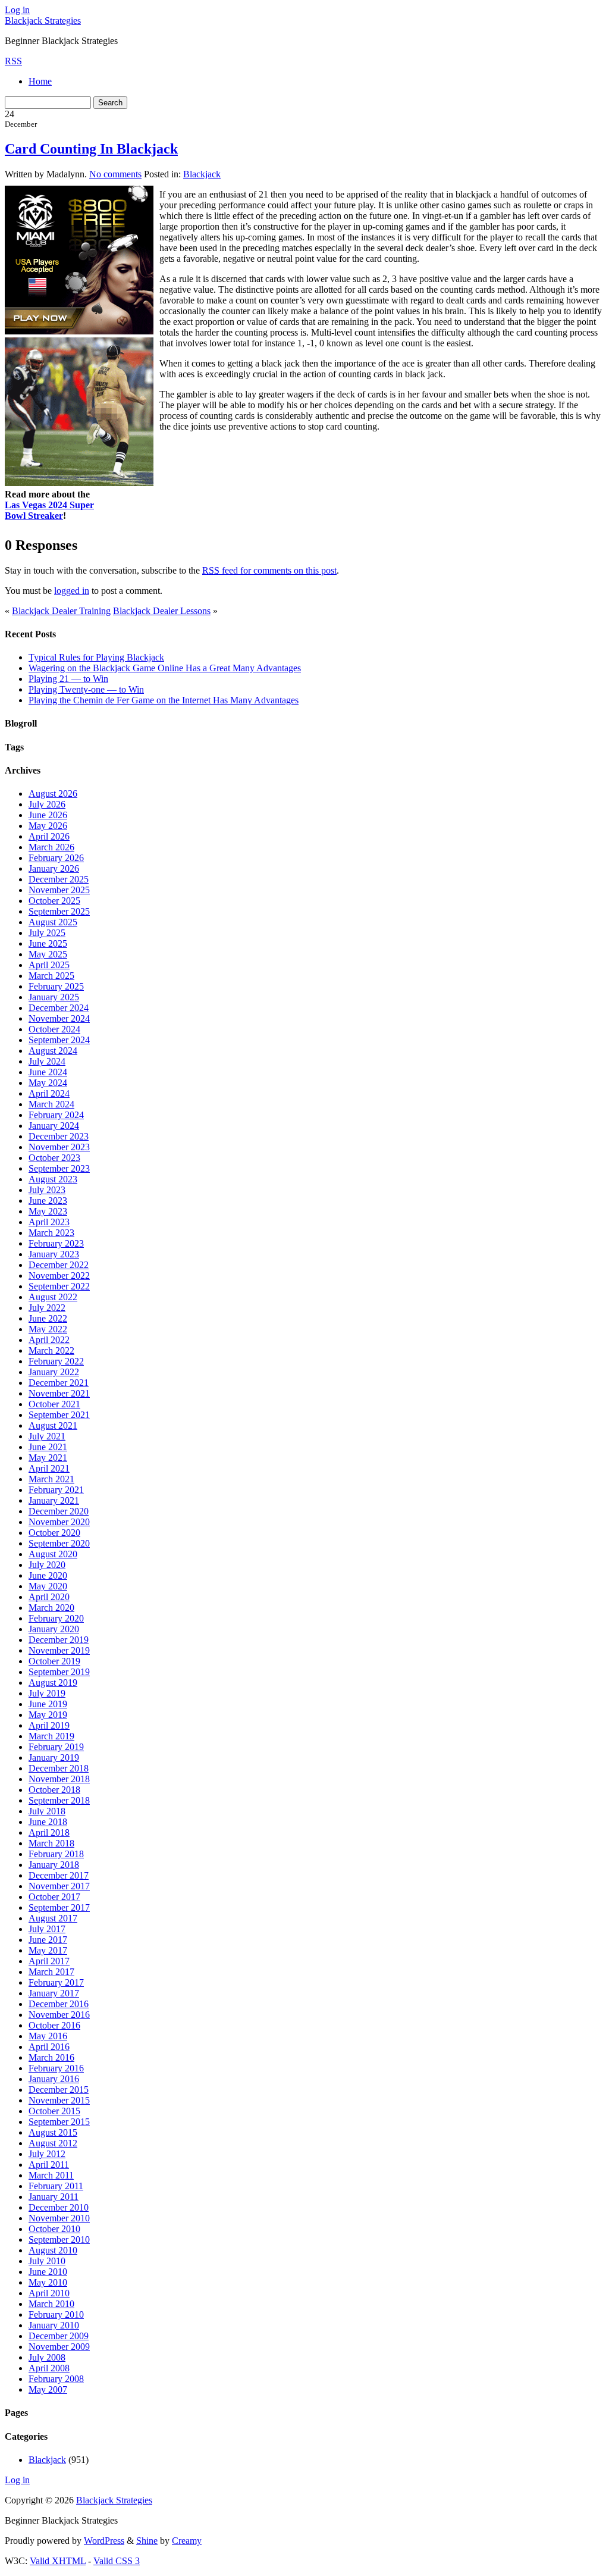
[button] (305, 1242)
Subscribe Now (305, 1340)
